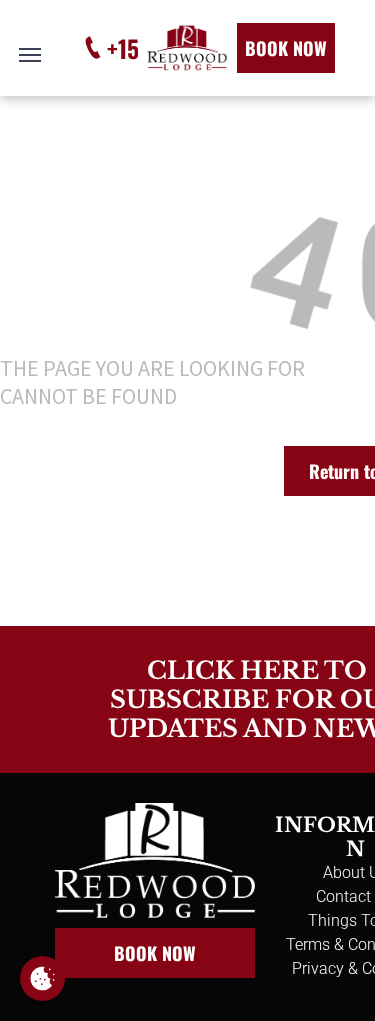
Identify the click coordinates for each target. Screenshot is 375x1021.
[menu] (30, 55)
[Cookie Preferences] (42, 978)
